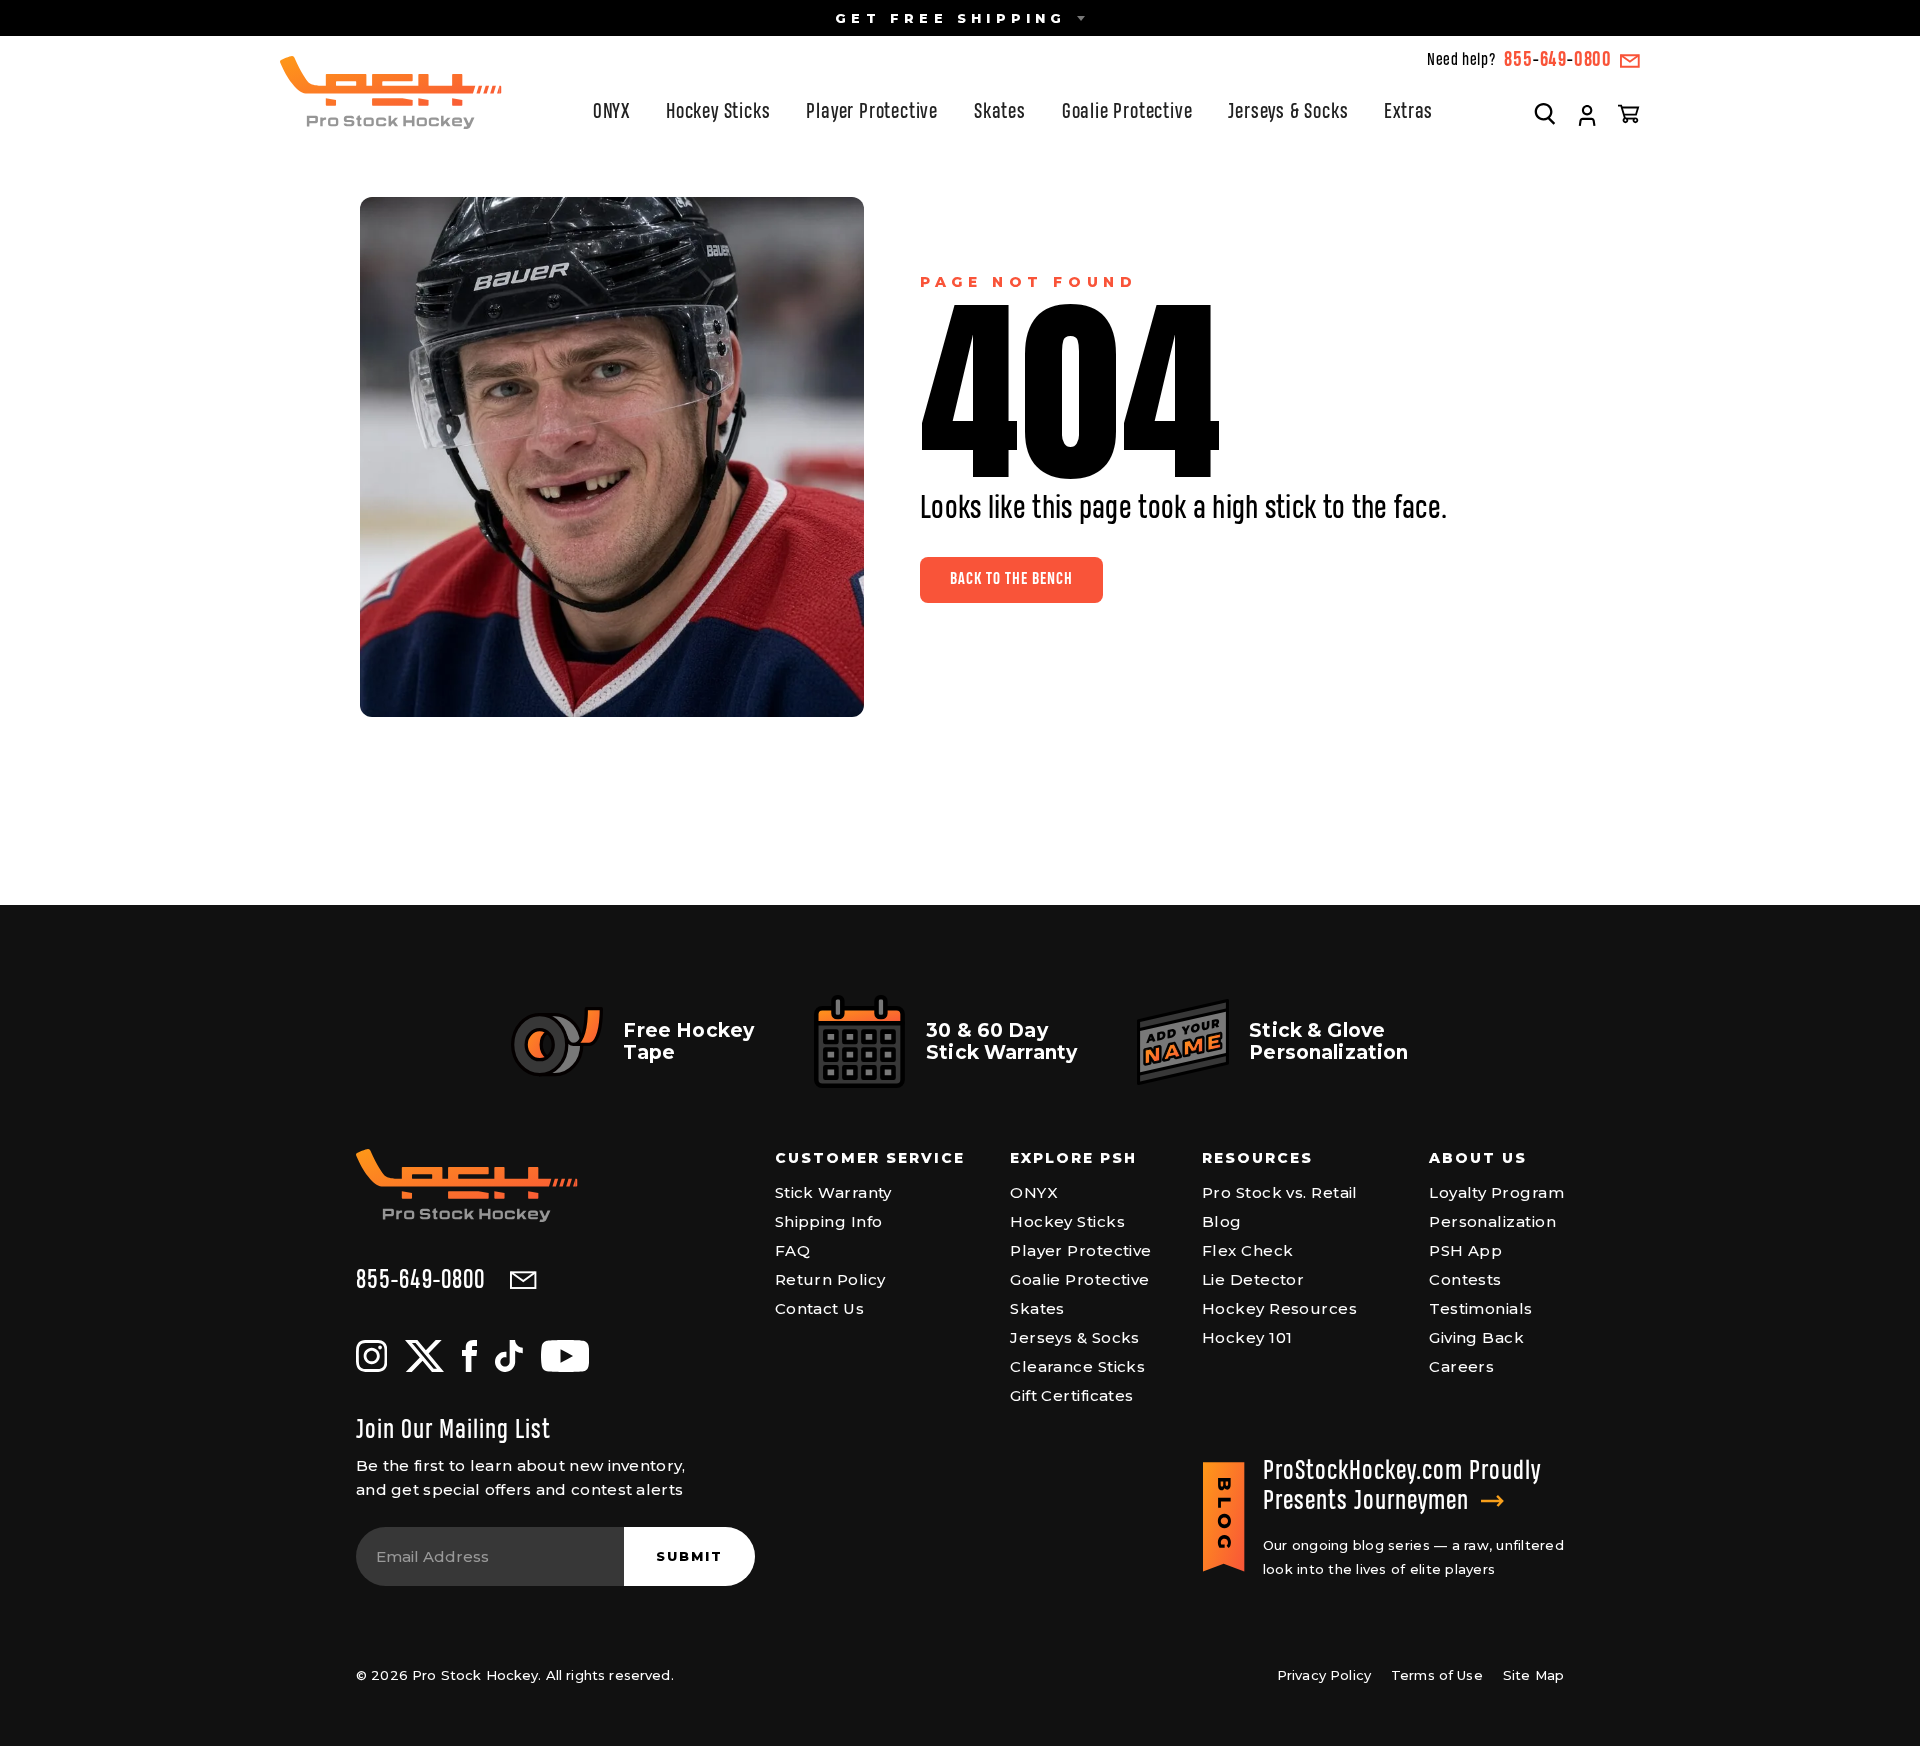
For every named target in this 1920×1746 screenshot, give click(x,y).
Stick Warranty (833, 1192)
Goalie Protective (1127, 112)
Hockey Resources (1279, 1308)
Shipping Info (829, 1221)
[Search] (1545, 112)
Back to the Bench (1011, 579)
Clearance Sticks (1077, 1366)
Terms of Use (1437, 1675)
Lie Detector (1253, 1279)
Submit (689, 1556)
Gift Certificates (1072, 1395)
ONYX (611, 112)
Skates (1000, 112)
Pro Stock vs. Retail (1280, 1192)
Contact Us (820, 1308)
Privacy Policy (1324, 1675)
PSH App (1465, 1250)
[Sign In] (1587, 116)
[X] (424, 1356)
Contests (1465, 1279)
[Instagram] (371, 1356)
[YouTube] (565, 1356)
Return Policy (830, 1279)
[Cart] (1629, 112)
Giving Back (1476, 1337)
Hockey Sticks (718, 112)
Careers (1461, 1366)
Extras (1408, 112)
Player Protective (872, 112)
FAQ (792, 1250)
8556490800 (1558, 60)
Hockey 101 (1247, 1337)
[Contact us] (1630, 61)
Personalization (1492, 1221)
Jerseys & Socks (1288, 112)
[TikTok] (509, 1356)
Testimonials (1480, 1308)
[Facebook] (469, 1356)
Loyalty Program (1496, 1192)
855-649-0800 (420, 1281)
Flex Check (1248, 1250)
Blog (1222, 1221)
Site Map (1533, 1675)
